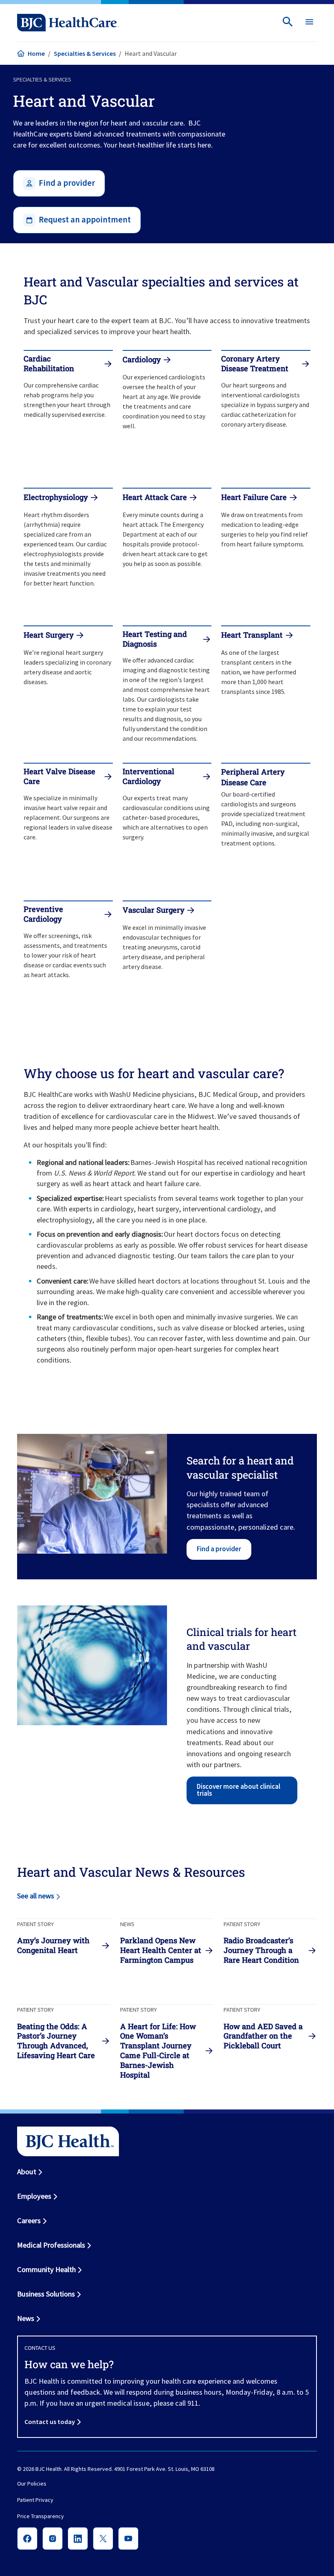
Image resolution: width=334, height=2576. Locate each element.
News (26, 2318)
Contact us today (50, 2422)
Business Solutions (46, 2294)
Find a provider (219, 1549)
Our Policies (32, 2484)
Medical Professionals (51, 2245)
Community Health (46, 2269)
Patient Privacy (35, 2500)
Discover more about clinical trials (238, 1790)
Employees (34, 2196)
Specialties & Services (85, 53)
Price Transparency (41, 2516)
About (27, 2172)
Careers (29, 2220)
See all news (36, 1896)
